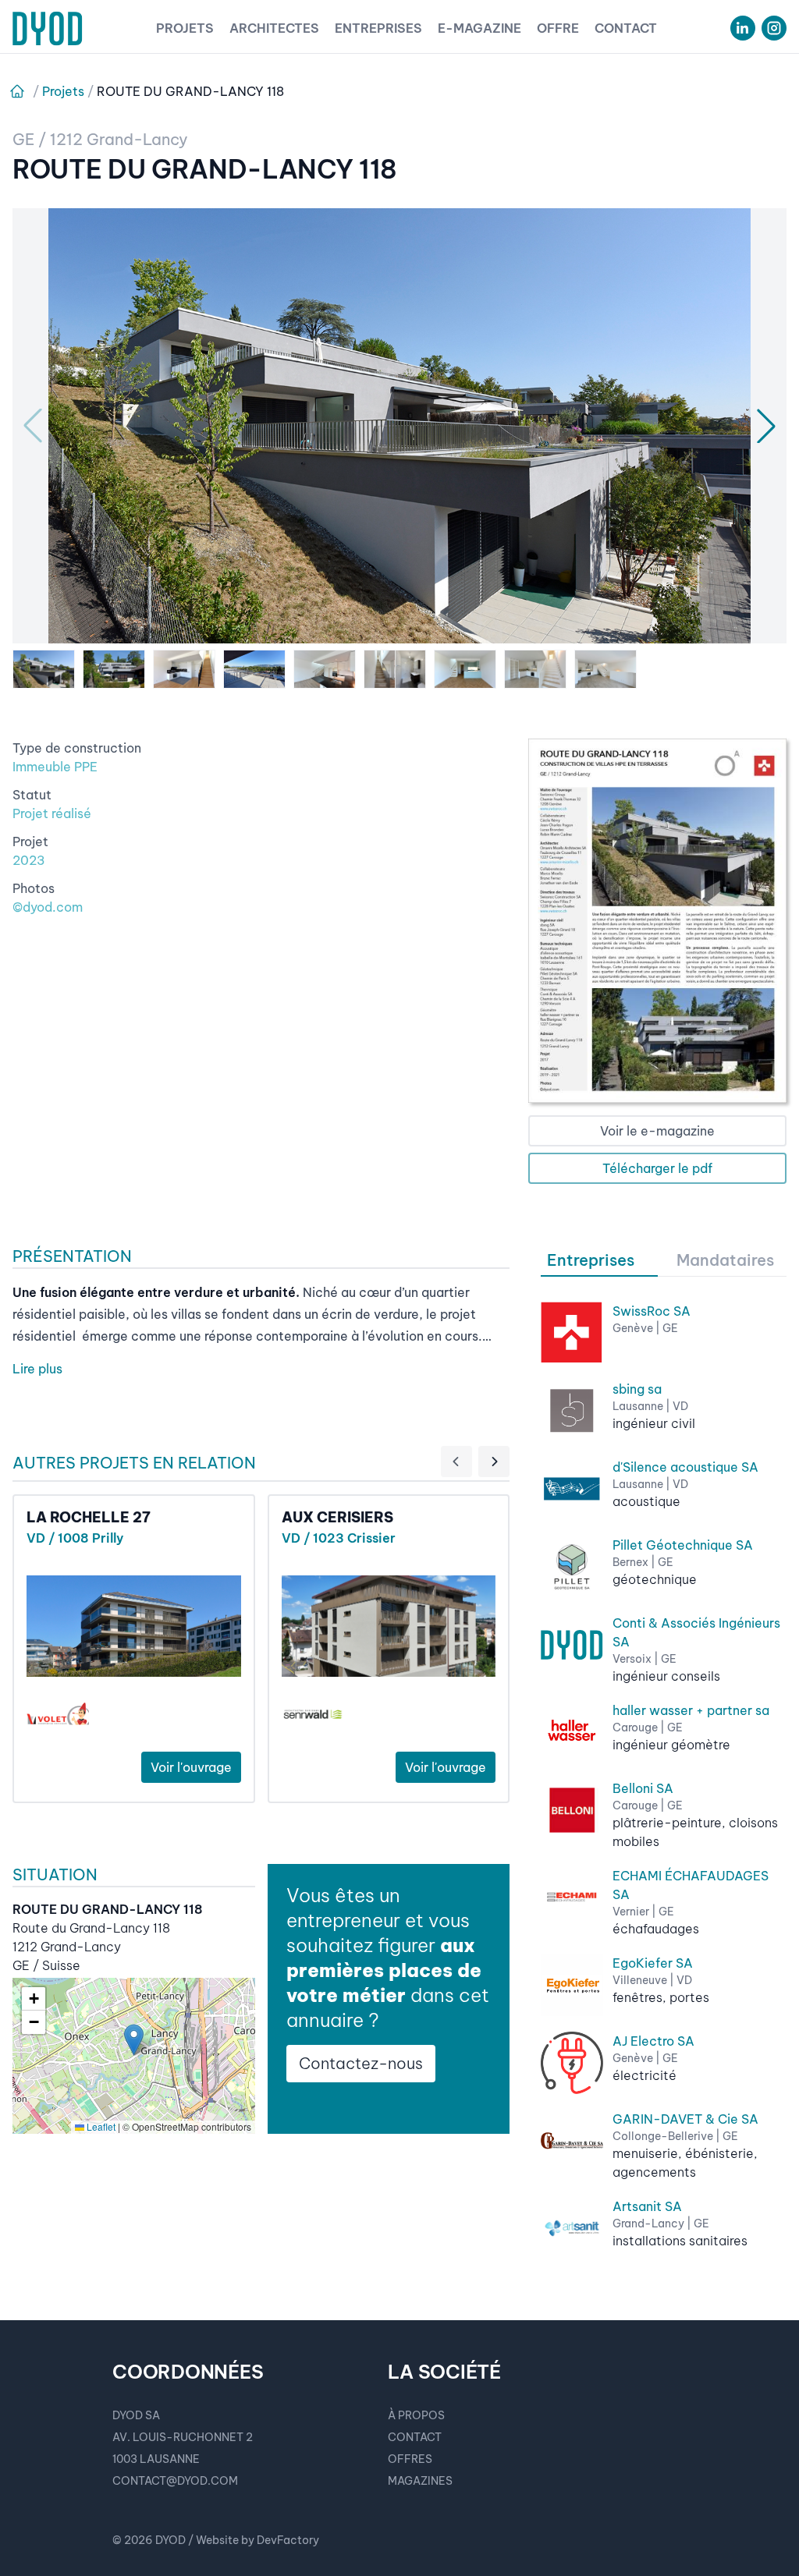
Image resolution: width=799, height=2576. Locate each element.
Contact (626, 28)
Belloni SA (643, 1788)
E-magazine (479, 28)
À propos (416, 2415)
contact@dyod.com (175, 2481)
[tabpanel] (664, 1768)
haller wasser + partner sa (691, 1710)
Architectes (274, 28)
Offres (410, 2459)
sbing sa (637, 1389)
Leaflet (100, 2126)
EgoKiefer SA (653, 1963)
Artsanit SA (647, 2206)
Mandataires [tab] (725, 1260)
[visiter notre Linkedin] (743, 28)
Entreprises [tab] (591, 1260)
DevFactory (288, 2540)
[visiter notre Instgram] (774, 28)
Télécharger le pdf (657, 1168)
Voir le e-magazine (657, 1131)
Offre (558, 28)
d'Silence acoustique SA (685, 1467)
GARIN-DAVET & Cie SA (685, 2119)
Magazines (420, 2481)
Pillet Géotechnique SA (683, 1545)
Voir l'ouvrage (191, 1767)
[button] (134, 2040)
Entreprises (378, 28)
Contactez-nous (361, 2063)
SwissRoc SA (652, 1311)
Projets (185, 28)
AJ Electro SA (653, 2041)
